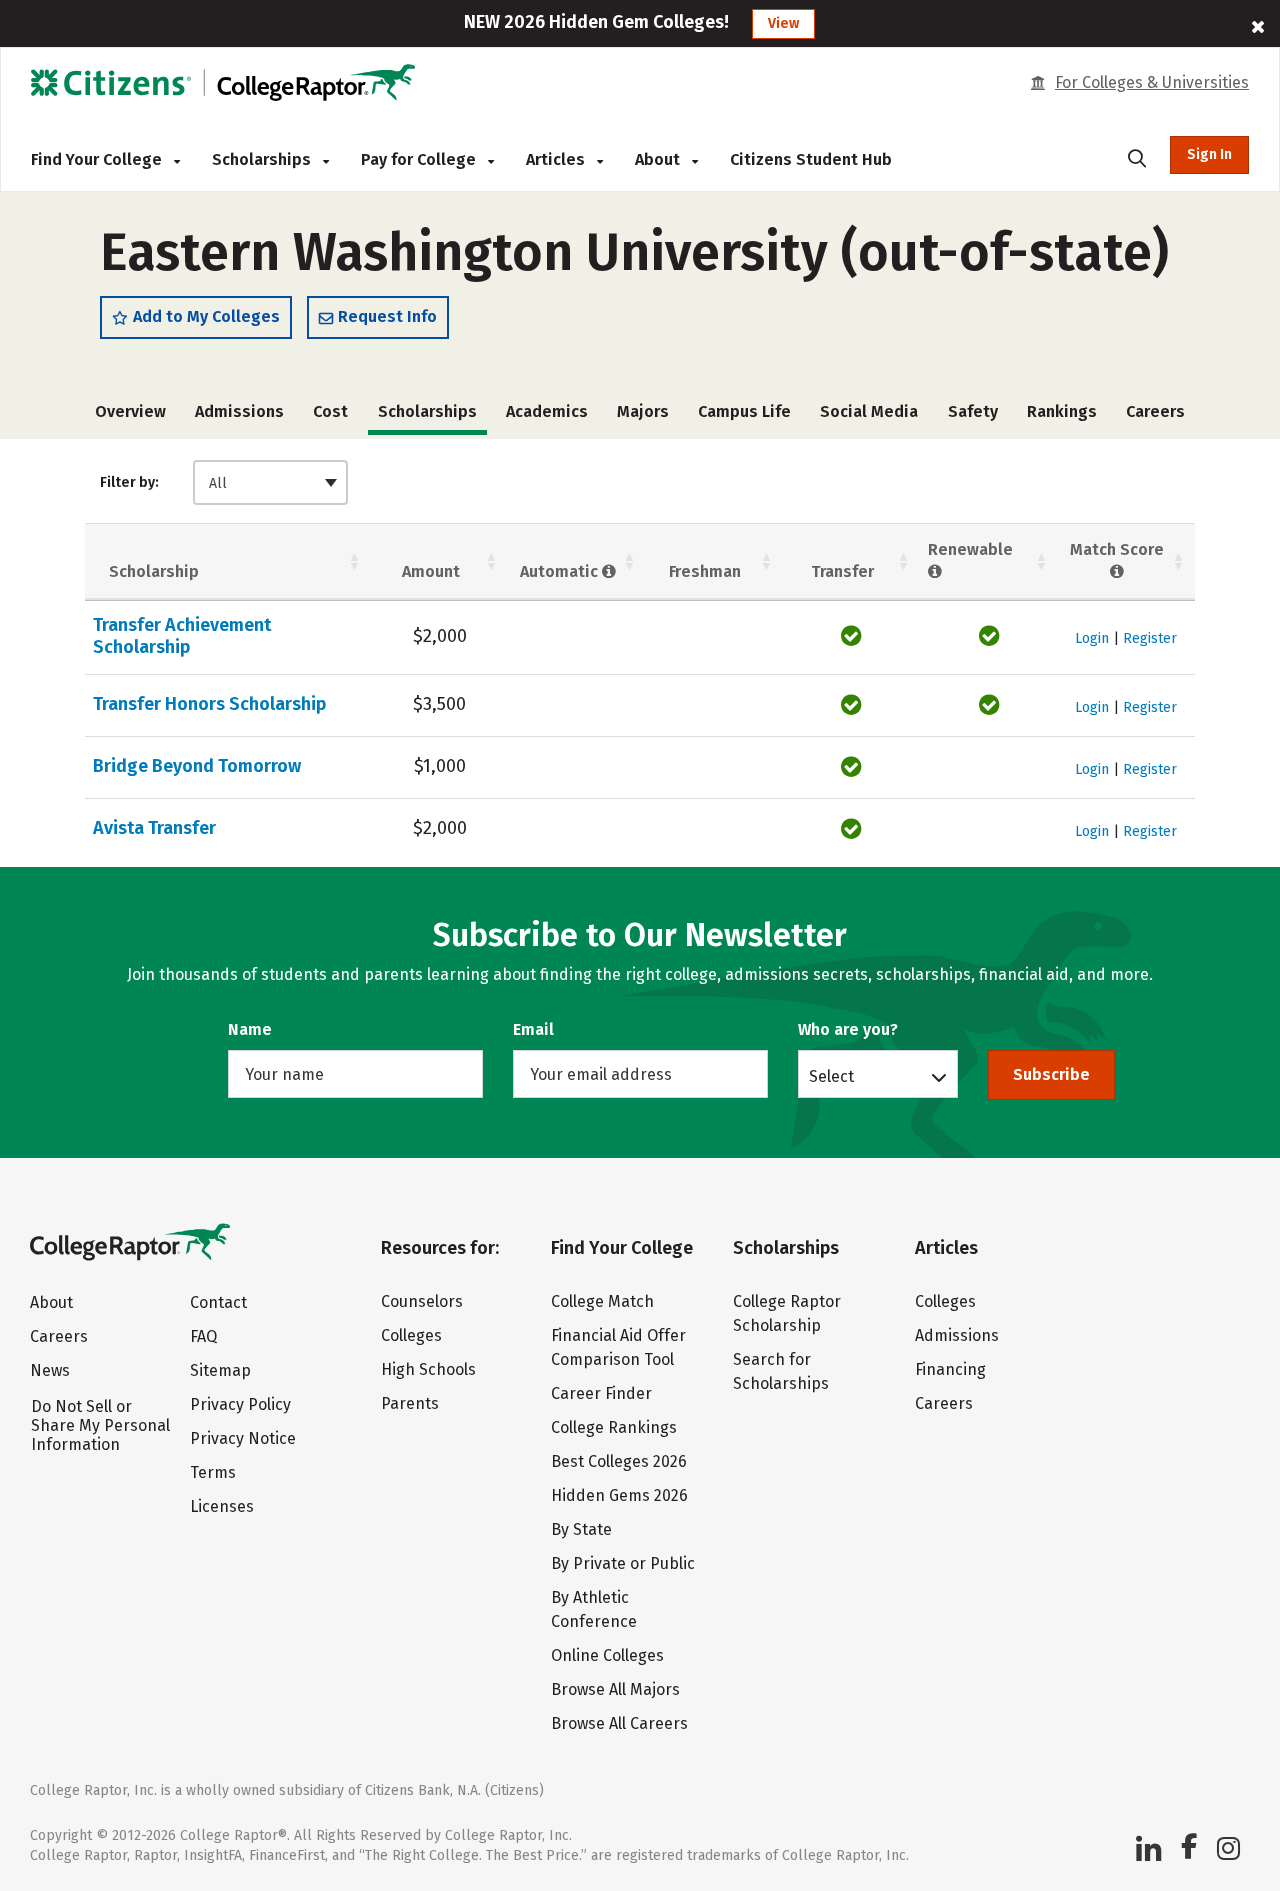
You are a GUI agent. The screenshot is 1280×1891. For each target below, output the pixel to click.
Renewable (970, 549)
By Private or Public (623, 1563)
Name (250, 1029)
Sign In (1209, 154)
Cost (330, 411)
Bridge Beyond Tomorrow (197, 766)
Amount (431, 571)
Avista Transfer (154, 828)
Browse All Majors (615, 1689)
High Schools (428, 1369)
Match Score (1117, 549)
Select (831, 1076)
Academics (547, 411)
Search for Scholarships (781, 1371)
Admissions (239, 411)
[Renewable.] (935, 571)
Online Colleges (607, 1655)
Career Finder (601, 1393)
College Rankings (614, 1427)
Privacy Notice (243, 1438)
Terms (213, 1472)
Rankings (1062, 411)
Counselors (422, 1301)
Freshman (705, 571)
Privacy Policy (240, 1404)
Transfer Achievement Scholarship (182, 636)
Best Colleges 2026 (619, 1461)
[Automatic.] (609, 571)
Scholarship (154, 571)
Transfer (842, 571)
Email (533, 1029)
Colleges (411, 1335)
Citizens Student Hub (811, 159)
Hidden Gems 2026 (619, 1495)
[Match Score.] (1117, 571)
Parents (410, 1403)
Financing (950, 1369)
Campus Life (744, 411)
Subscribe (1051, 1074)
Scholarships (263, 159)
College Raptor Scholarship (787, 1313)
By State (581, 1529)
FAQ (203, 1336)
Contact (218, 1302)
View (783, 23)
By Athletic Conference (594, 1609)
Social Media (869, 411)
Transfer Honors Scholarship (209, 704)
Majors (643, 411)
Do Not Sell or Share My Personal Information (100, 1425)
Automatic (561, 571)
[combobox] (270, 482)
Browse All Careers (619, 1723)
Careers (1155, 411)
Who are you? (848, 1029)
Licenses (222, 1506)
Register (1150, 638)
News (50, 1370)
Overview (130, 411)
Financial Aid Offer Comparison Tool (618, 1347)
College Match (602, 1301)
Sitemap (220, 1370)
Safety (973, 411)
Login (1092, 638)
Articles (557, 159)
